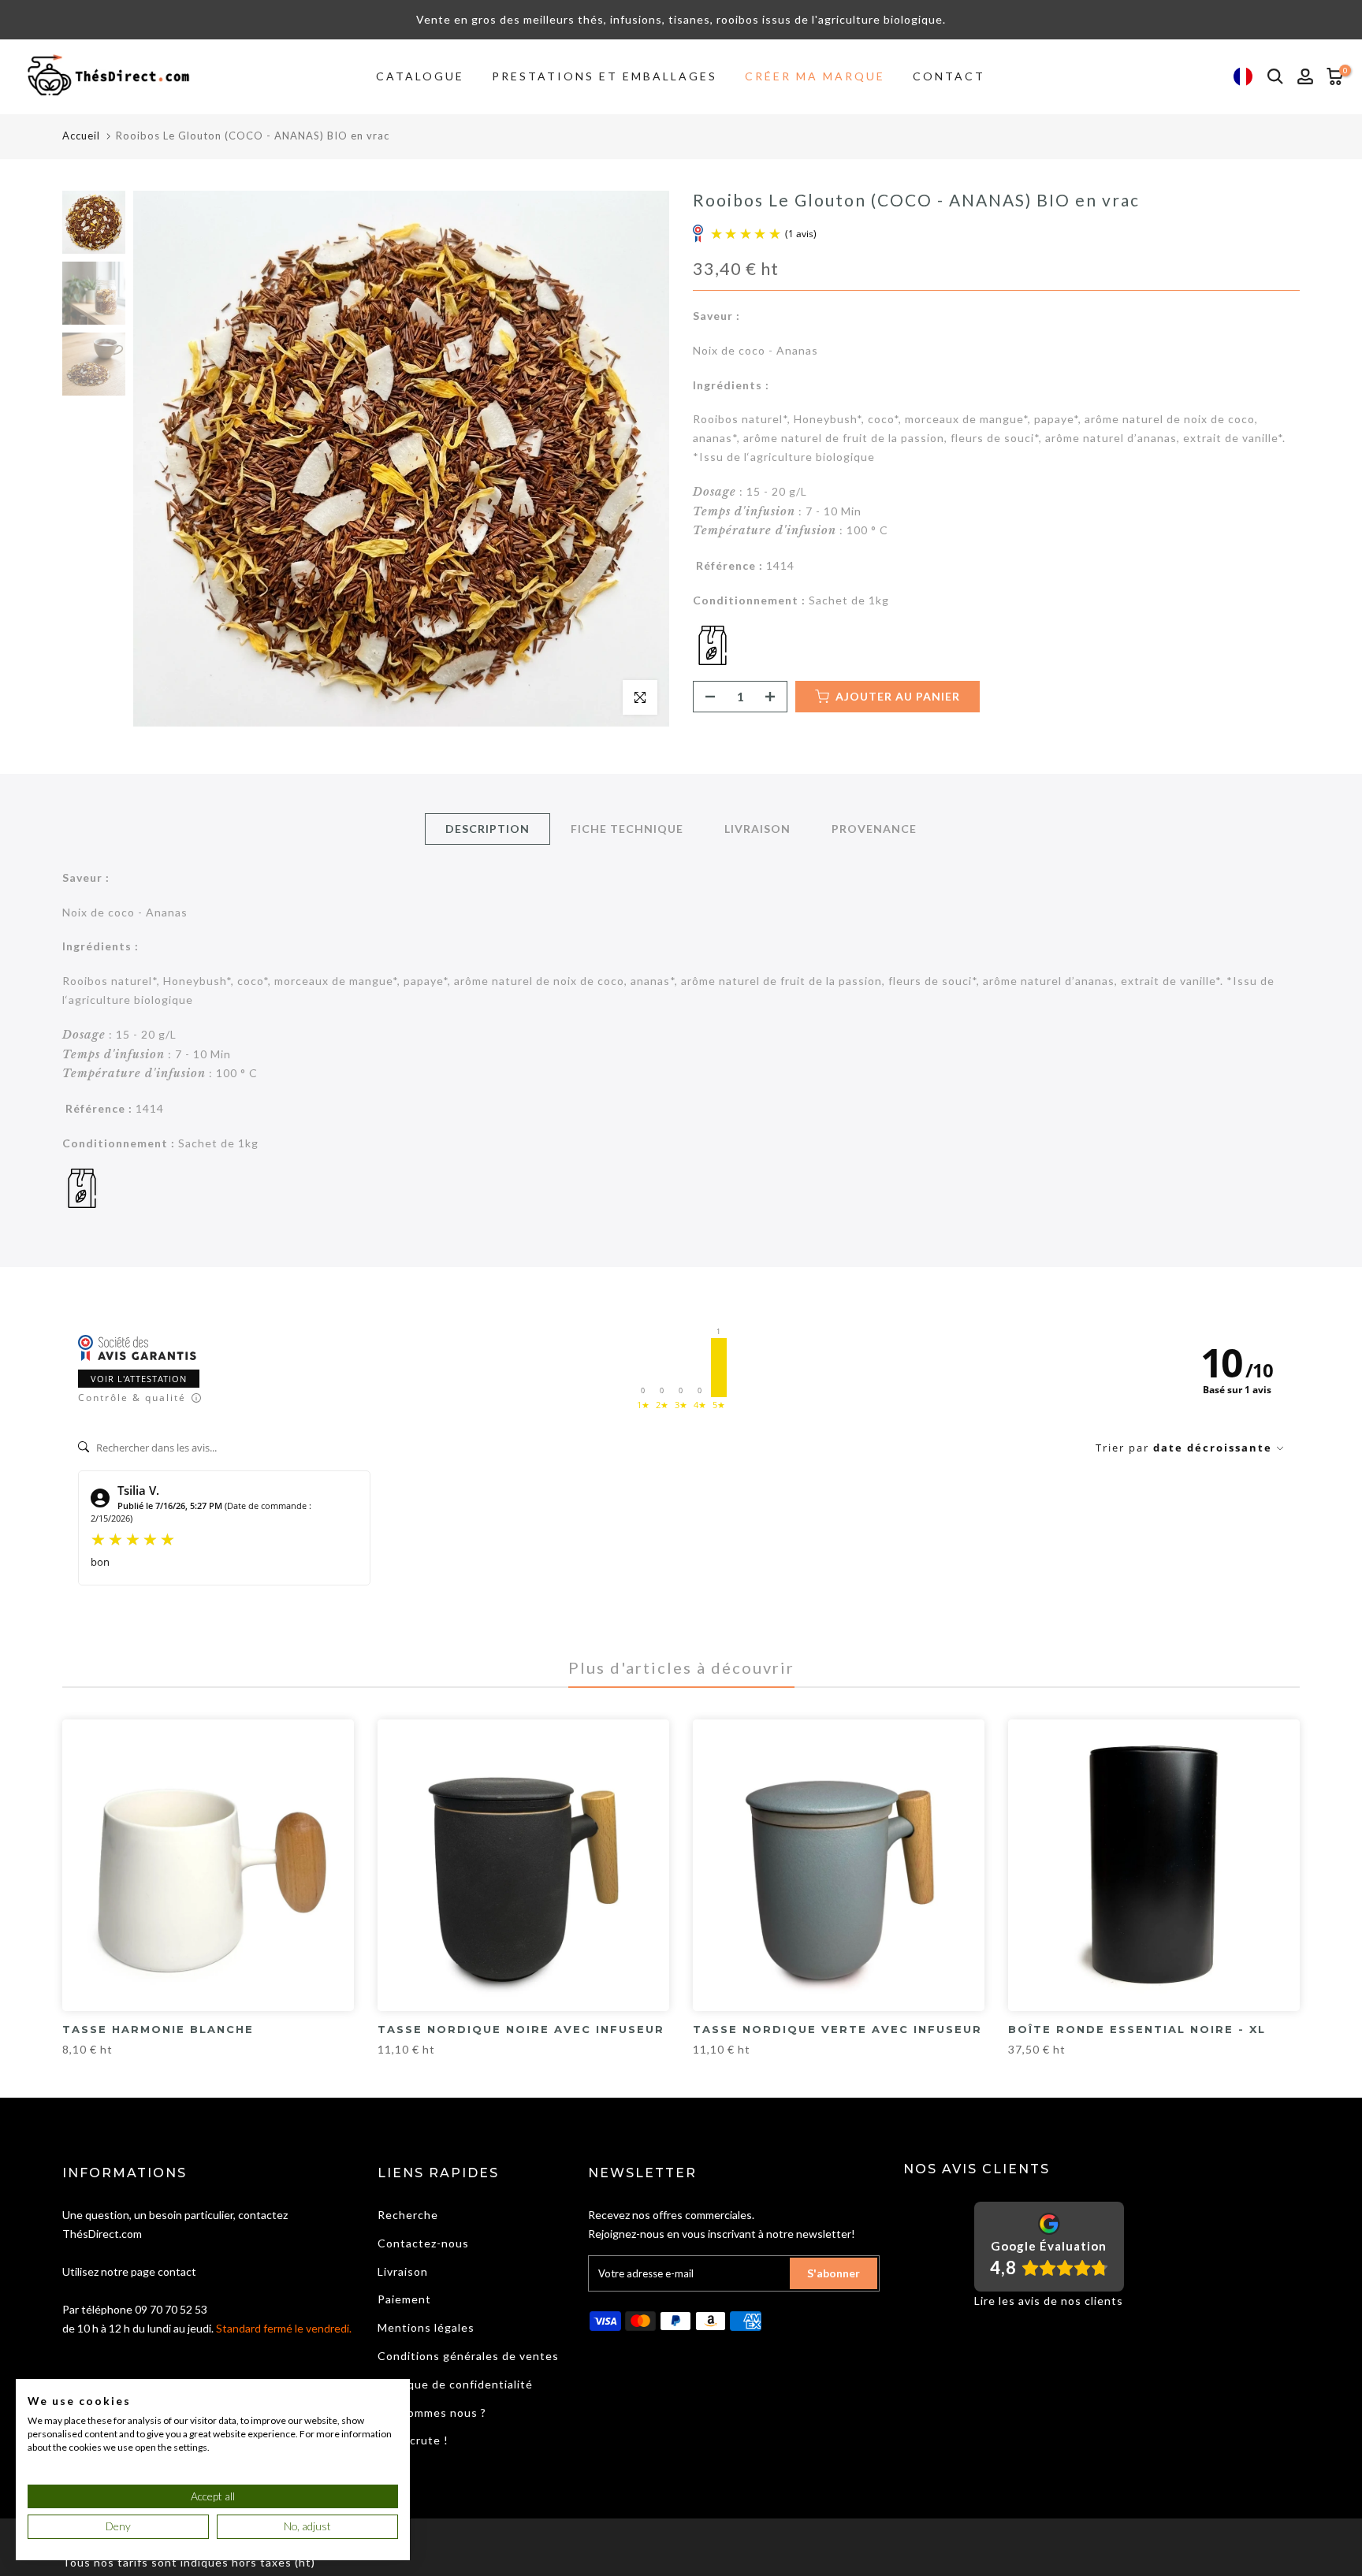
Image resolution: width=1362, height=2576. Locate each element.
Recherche (408, 2215)
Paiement (404, 2299)
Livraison (403, 2271)
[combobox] (1243, 77)
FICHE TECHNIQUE (627, 828)
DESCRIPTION (487, 828)
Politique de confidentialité (455, 2384)
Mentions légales (426, 2327)
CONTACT (949, 76)
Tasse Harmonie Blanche (158, 2029)
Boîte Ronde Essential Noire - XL (1137, 2029)
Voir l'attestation (139, 1379)
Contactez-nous (423, 2243)
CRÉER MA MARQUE (815, 76)
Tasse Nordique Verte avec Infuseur (837, 2029)
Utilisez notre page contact (129, 2271)
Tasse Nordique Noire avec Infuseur (521, 2029)
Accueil (81, 136)
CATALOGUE (420, 76)
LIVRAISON (757, 828)
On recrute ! (413, 2440)
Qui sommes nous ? (432, 2412)
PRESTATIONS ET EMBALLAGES (605, 76)
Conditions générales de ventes (468, 2356)
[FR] (1243, 77)
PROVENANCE (874, 828)
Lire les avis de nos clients (1049, 2301)
